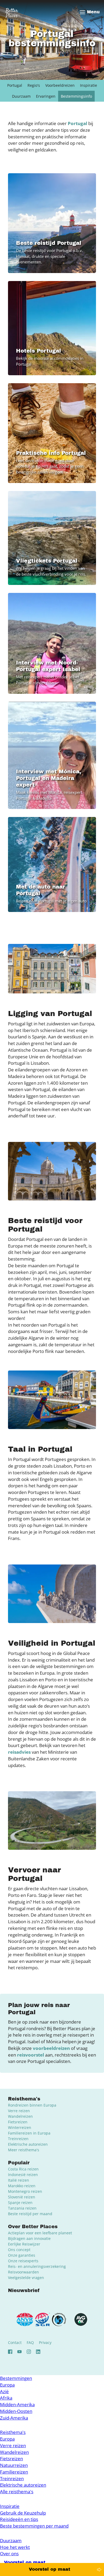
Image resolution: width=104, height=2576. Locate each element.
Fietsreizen (18, 2122)
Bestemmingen (16, 2378)
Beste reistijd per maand (30, 2214)
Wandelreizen (20, 2116)
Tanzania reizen (22, 2208)
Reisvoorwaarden (23, 2272)
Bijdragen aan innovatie (29, 2238)
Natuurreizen (14, 2465)
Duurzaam (21, 96)
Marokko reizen (22, 2186)
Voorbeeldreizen (60, 85)
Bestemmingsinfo (76, 96)
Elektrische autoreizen (28, 2144)
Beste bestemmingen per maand (34, 2526)
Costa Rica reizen (23, 2169)
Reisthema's (13, 2432)
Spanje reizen (20, 2203)
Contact (15, 2342)
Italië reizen (19, 2180)
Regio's (34, 85)
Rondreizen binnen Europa (32, 2105)
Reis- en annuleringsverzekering (37, 2266)
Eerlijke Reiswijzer (24, 2244)
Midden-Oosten (16, 2411)
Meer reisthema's (24, 2150)
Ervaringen (46, 96)
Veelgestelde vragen (26, 2278)
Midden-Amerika (17, 2404)
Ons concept (19, 2250)
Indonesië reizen (23, 2175)
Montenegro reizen (25, 2191)
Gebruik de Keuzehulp (23, 2513)
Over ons (9, 2554)
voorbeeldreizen (51, 2048)
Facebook (10, 2352)
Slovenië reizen (22, 2197)
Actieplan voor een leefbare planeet (40, 2233)
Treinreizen (18, 2139)
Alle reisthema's (17, 2492)
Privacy (45, 2342)
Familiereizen (14, 2472)
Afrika (6, 2398)
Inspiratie (89, 85)
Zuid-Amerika (14, 2418)
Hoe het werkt (15, 2547)
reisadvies (19, 1752)
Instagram (29, 2352)
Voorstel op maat (49, 2569)
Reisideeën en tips (19, 2519)
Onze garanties (22, 2255)
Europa (7, 2385)
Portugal (15, 85)
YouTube (19, 2352)
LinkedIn (38, 2352)
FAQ (30, 2342)
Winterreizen (20, 2127)
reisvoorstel (31, 2055)
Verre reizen (19, 2111)
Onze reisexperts (23, 2261)
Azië (4, 2391)
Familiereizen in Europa (29, 2133)
